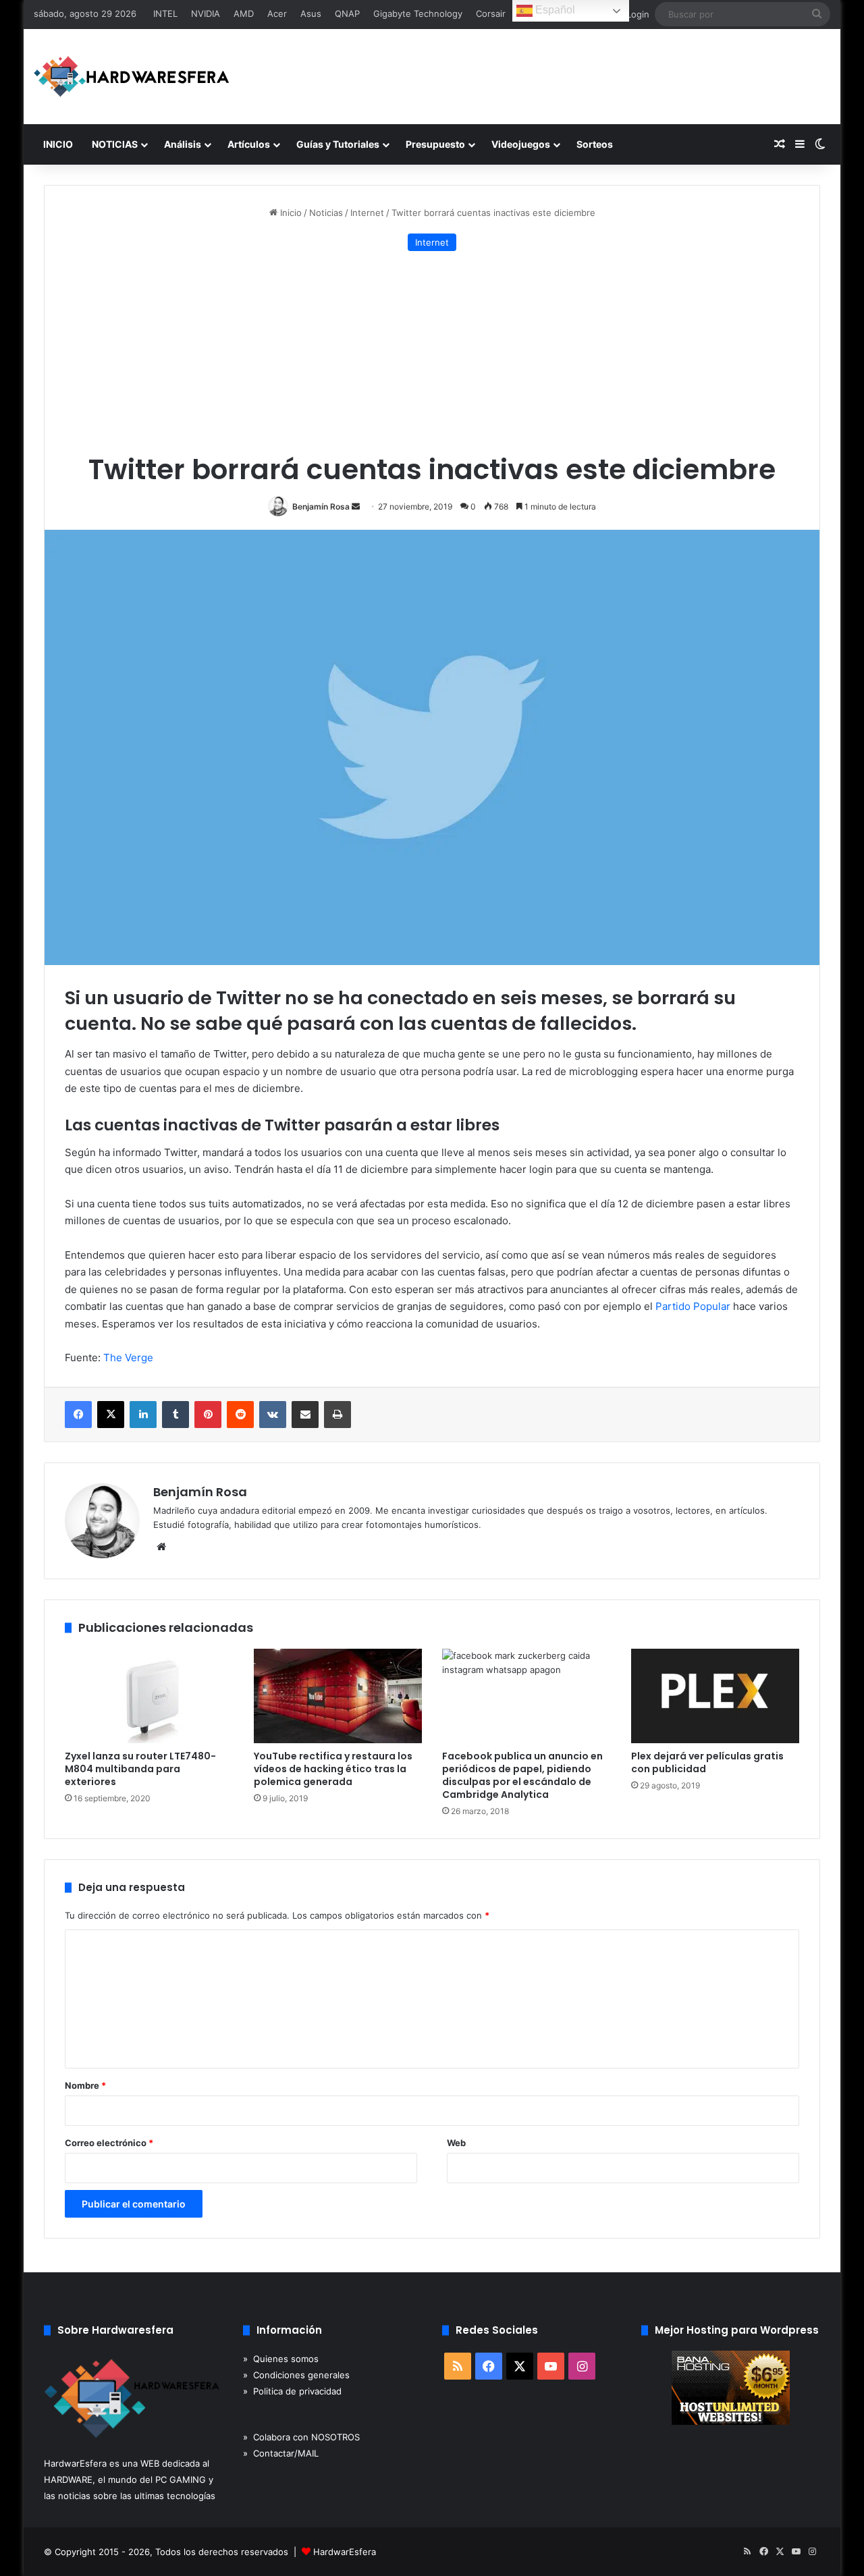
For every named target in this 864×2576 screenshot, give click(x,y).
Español (554, 10)
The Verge (128, 1358)
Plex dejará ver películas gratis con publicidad (707, 1762)
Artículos (249, 144)
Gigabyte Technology (418, 13)
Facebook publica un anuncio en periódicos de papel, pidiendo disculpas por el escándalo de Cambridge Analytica (522, 1775)
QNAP (347, 13)
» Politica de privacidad (292, 2391)
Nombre (85, 2085)
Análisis (183, 144)
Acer (277, 13)
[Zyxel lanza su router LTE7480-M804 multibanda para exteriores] (149, 1696)
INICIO (58, 144)
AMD (244, 13)
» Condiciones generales (296, 2375)
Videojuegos (521, 144)
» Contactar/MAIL (281, 2453)
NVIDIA (206, 13)
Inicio (290, 213)
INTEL (165, 13)
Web (456, 2143)
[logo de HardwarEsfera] (132, 77)
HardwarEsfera (345, 2552)
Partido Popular (693, 1306)
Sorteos (595, 144)
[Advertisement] (432, 352)
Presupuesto (435, 144)
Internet (367, 213)
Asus (311, 13)
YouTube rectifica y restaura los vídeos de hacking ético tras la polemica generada (333, 1769)
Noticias (326, 213)
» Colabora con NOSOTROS (301, 2437)
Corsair (491, 13)
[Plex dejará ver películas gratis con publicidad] (715, 1696)
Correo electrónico (109, 2143)
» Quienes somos (281, 2359)
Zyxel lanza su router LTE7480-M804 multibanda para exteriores (140, 1769)
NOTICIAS (115, 144)
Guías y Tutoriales (338, 144)
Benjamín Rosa (321, 506)
